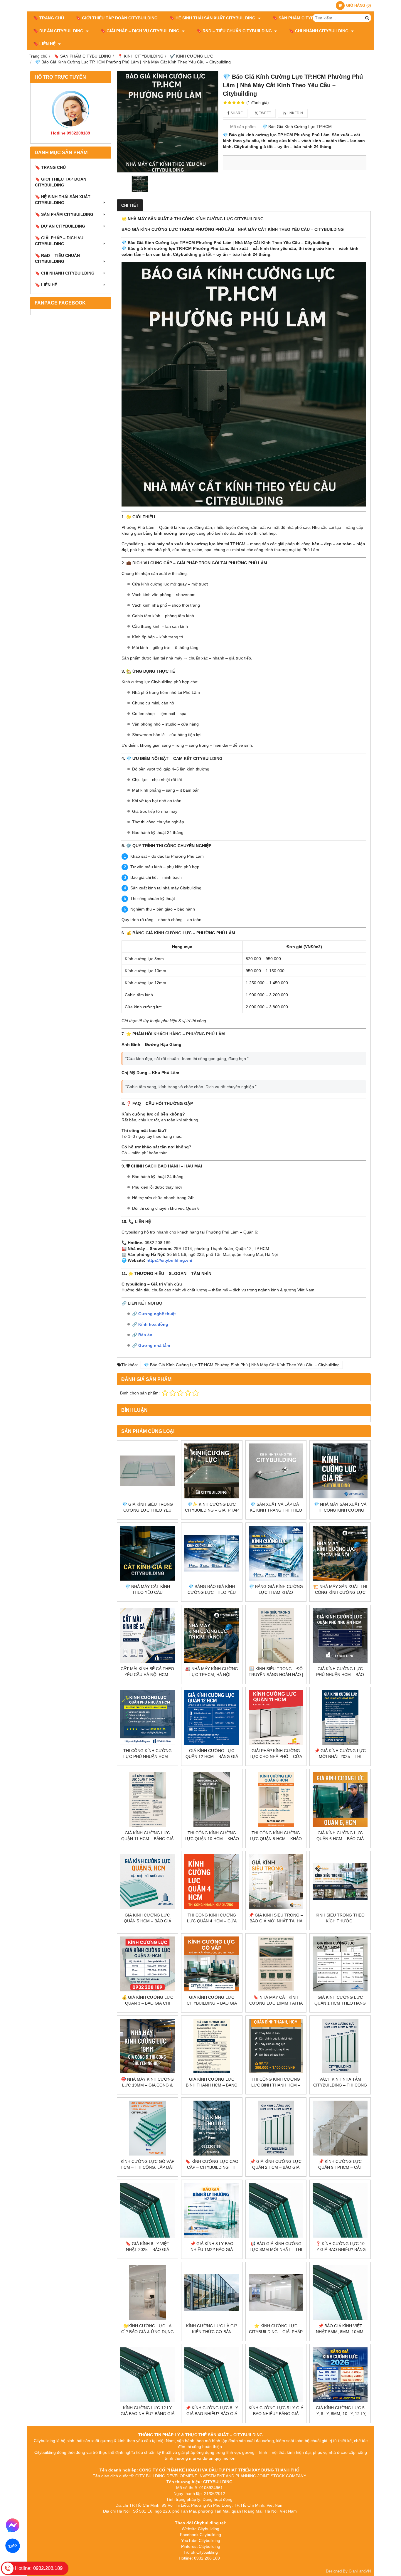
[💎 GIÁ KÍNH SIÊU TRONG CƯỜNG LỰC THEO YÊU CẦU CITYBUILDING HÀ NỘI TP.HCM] (148, 1471)
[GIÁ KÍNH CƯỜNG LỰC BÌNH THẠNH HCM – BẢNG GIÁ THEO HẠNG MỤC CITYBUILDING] (212, 2046)
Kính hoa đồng (153, 1324)
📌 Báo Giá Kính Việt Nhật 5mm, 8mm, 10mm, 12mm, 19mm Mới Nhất (340, 2332)
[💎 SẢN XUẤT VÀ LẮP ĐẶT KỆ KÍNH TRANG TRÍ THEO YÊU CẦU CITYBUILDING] (276, 1471)
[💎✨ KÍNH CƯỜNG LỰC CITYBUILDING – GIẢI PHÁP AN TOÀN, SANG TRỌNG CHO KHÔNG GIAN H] (212, 1471)
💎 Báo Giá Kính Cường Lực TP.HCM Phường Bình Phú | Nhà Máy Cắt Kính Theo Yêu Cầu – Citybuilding (242, 1365)
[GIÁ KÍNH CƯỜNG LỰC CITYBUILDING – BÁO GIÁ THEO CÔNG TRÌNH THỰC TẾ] (212, 1964)
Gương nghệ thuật (157, 1314)
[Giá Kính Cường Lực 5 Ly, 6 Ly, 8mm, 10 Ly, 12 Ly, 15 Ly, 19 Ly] (340, 2375)
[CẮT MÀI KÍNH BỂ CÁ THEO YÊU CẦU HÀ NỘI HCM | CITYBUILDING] (148, 1635)
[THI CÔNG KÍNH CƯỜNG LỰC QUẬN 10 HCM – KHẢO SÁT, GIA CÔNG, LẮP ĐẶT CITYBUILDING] (212, 1800)
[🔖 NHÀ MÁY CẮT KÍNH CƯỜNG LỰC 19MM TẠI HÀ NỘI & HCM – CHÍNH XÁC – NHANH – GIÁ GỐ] (276, 1964)
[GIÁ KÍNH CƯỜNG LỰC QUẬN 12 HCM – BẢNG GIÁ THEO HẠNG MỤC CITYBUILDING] (212, 1718)
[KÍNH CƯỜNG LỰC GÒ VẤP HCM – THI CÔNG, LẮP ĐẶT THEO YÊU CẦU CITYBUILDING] (148, 2128)
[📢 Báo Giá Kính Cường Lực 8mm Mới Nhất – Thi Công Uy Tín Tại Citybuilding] (276, 2210)
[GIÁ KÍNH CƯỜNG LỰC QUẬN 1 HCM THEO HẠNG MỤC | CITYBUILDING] (340, 1964)
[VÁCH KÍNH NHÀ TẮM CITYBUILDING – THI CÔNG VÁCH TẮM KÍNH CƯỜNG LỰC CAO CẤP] (340, 2046)
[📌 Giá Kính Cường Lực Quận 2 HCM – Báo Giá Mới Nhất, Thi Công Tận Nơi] (276, 2128)
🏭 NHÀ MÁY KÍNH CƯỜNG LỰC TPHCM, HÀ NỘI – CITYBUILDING (212, 1675)
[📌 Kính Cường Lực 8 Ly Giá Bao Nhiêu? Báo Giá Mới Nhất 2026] (212, 2375)
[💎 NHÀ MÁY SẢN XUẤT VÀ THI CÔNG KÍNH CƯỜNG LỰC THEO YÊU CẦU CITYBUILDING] (340, 1471)
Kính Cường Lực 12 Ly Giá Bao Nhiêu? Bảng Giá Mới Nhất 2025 (148, 2414)
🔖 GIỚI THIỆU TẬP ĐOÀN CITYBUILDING (117, 18)
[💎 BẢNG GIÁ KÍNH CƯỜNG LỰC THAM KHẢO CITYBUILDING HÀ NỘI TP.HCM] (276, 1553)
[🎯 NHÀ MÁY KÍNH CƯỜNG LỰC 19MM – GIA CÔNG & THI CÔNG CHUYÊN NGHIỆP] (148, 2046)
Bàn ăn (145, 1335)
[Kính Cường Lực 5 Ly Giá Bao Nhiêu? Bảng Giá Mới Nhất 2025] (276, 2375)
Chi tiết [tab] (130, 205)
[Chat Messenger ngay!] (13, 2525)
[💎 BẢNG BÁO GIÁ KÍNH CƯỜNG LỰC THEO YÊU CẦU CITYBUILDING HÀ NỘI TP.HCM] (212, 1553)
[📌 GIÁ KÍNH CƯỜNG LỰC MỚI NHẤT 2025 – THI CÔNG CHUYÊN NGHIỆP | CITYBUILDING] (340, 1718)
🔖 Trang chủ (49, 18)
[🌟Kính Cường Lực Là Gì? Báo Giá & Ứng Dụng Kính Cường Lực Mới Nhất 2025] (148, 2293)
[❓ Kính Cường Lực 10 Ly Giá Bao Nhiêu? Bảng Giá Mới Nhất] (340, 2210)
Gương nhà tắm (154, 1345)
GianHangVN (360, 2571)
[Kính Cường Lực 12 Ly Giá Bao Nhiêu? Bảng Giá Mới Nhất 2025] (148, 2375)
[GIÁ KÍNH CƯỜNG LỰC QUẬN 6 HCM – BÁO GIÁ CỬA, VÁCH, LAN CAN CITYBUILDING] (340, 1800)
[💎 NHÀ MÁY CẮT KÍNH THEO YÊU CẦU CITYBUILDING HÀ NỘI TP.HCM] (148, 1553)
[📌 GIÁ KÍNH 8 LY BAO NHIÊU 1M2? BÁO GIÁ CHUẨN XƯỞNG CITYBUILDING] (212, 2210)
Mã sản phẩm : (244, 127)
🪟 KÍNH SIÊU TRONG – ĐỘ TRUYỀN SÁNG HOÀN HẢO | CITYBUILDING (276, 1675)
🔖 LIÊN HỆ (45, 44)
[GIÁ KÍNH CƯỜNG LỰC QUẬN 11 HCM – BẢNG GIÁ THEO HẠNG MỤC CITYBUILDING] (148, 1800)
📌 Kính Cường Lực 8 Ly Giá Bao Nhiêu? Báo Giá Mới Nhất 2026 (212, 2414)
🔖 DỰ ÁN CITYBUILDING (59, 31)
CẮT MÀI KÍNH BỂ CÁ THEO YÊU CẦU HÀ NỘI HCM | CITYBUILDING (147, 1675)
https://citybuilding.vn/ (169, 1260)
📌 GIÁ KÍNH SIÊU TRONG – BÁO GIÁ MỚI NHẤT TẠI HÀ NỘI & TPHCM (276, 1921)
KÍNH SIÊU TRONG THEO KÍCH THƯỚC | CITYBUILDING (340, 1921)
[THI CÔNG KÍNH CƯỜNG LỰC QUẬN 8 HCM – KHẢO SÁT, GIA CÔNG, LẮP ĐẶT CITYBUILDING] (276, 1800)
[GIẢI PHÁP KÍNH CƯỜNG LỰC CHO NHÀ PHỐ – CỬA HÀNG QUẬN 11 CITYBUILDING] (276, 1718)
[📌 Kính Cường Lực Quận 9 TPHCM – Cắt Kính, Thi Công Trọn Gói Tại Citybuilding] (340, 2128)
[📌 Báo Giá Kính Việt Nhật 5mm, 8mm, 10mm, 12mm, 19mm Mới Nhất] (340, 2293)
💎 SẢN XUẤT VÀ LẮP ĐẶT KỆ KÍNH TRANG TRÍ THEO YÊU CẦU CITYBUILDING (276, 1510)
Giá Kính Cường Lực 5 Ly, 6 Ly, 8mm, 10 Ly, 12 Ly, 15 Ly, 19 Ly (340, 2414)
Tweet (264, 113)
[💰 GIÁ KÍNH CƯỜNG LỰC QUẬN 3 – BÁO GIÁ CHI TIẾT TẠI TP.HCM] (148, 1964)
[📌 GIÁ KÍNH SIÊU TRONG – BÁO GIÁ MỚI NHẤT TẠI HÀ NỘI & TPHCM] (276, 1882)
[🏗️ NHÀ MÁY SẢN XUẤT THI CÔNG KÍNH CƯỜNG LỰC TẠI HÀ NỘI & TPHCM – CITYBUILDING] (340, 1553)
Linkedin (294, 113)
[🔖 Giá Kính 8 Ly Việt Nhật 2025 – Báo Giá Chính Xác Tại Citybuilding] (148, 2210)
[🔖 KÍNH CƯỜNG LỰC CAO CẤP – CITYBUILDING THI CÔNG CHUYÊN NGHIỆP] (212, 2128)
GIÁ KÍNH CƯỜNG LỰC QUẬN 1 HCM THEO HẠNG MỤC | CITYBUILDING (340, 2003)
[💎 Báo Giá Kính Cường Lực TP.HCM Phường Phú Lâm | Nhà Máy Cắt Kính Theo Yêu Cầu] (168, 122)
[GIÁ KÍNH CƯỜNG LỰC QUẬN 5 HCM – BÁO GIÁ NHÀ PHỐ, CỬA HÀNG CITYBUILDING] (148, 1882)
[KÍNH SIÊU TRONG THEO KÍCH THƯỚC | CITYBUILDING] (340, 1882)
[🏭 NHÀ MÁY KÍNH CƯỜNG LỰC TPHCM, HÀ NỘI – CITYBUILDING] (212, 1635)
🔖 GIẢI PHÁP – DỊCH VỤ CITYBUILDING (140, 31)
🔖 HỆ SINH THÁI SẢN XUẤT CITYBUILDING (213, 18)
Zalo (13, 2546)
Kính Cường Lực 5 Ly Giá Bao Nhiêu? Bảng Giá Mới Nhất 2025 (276, 2414)
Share (236, 113)
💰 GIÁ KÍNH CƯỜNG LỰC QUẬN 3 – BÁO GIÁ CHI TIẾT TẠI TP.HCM (148, 2003)
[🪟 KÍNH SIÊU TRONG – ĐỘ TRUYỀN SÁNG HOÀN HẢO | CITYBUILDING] (276, 1635)
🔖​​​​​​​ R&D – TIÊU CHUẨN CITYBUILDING (235, 31)
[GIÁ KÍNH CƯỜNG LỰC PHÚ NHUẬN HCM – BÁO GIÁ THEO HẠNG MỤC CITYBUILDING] (340, 1635)
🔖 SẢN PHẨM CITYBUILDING (302, 18)
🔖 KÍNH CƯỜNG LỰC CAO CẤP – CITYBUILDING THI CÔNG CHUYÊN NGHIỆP (212, 2167)
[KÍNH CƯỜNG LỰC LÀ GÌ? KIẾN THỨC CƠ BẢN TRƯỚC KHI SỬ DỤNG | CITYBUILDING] (212, 2293)
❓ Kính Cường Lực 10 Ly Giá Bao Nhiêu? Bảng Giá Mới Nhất (340, 2249)
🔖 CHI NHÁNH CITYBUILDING (319, 31)
